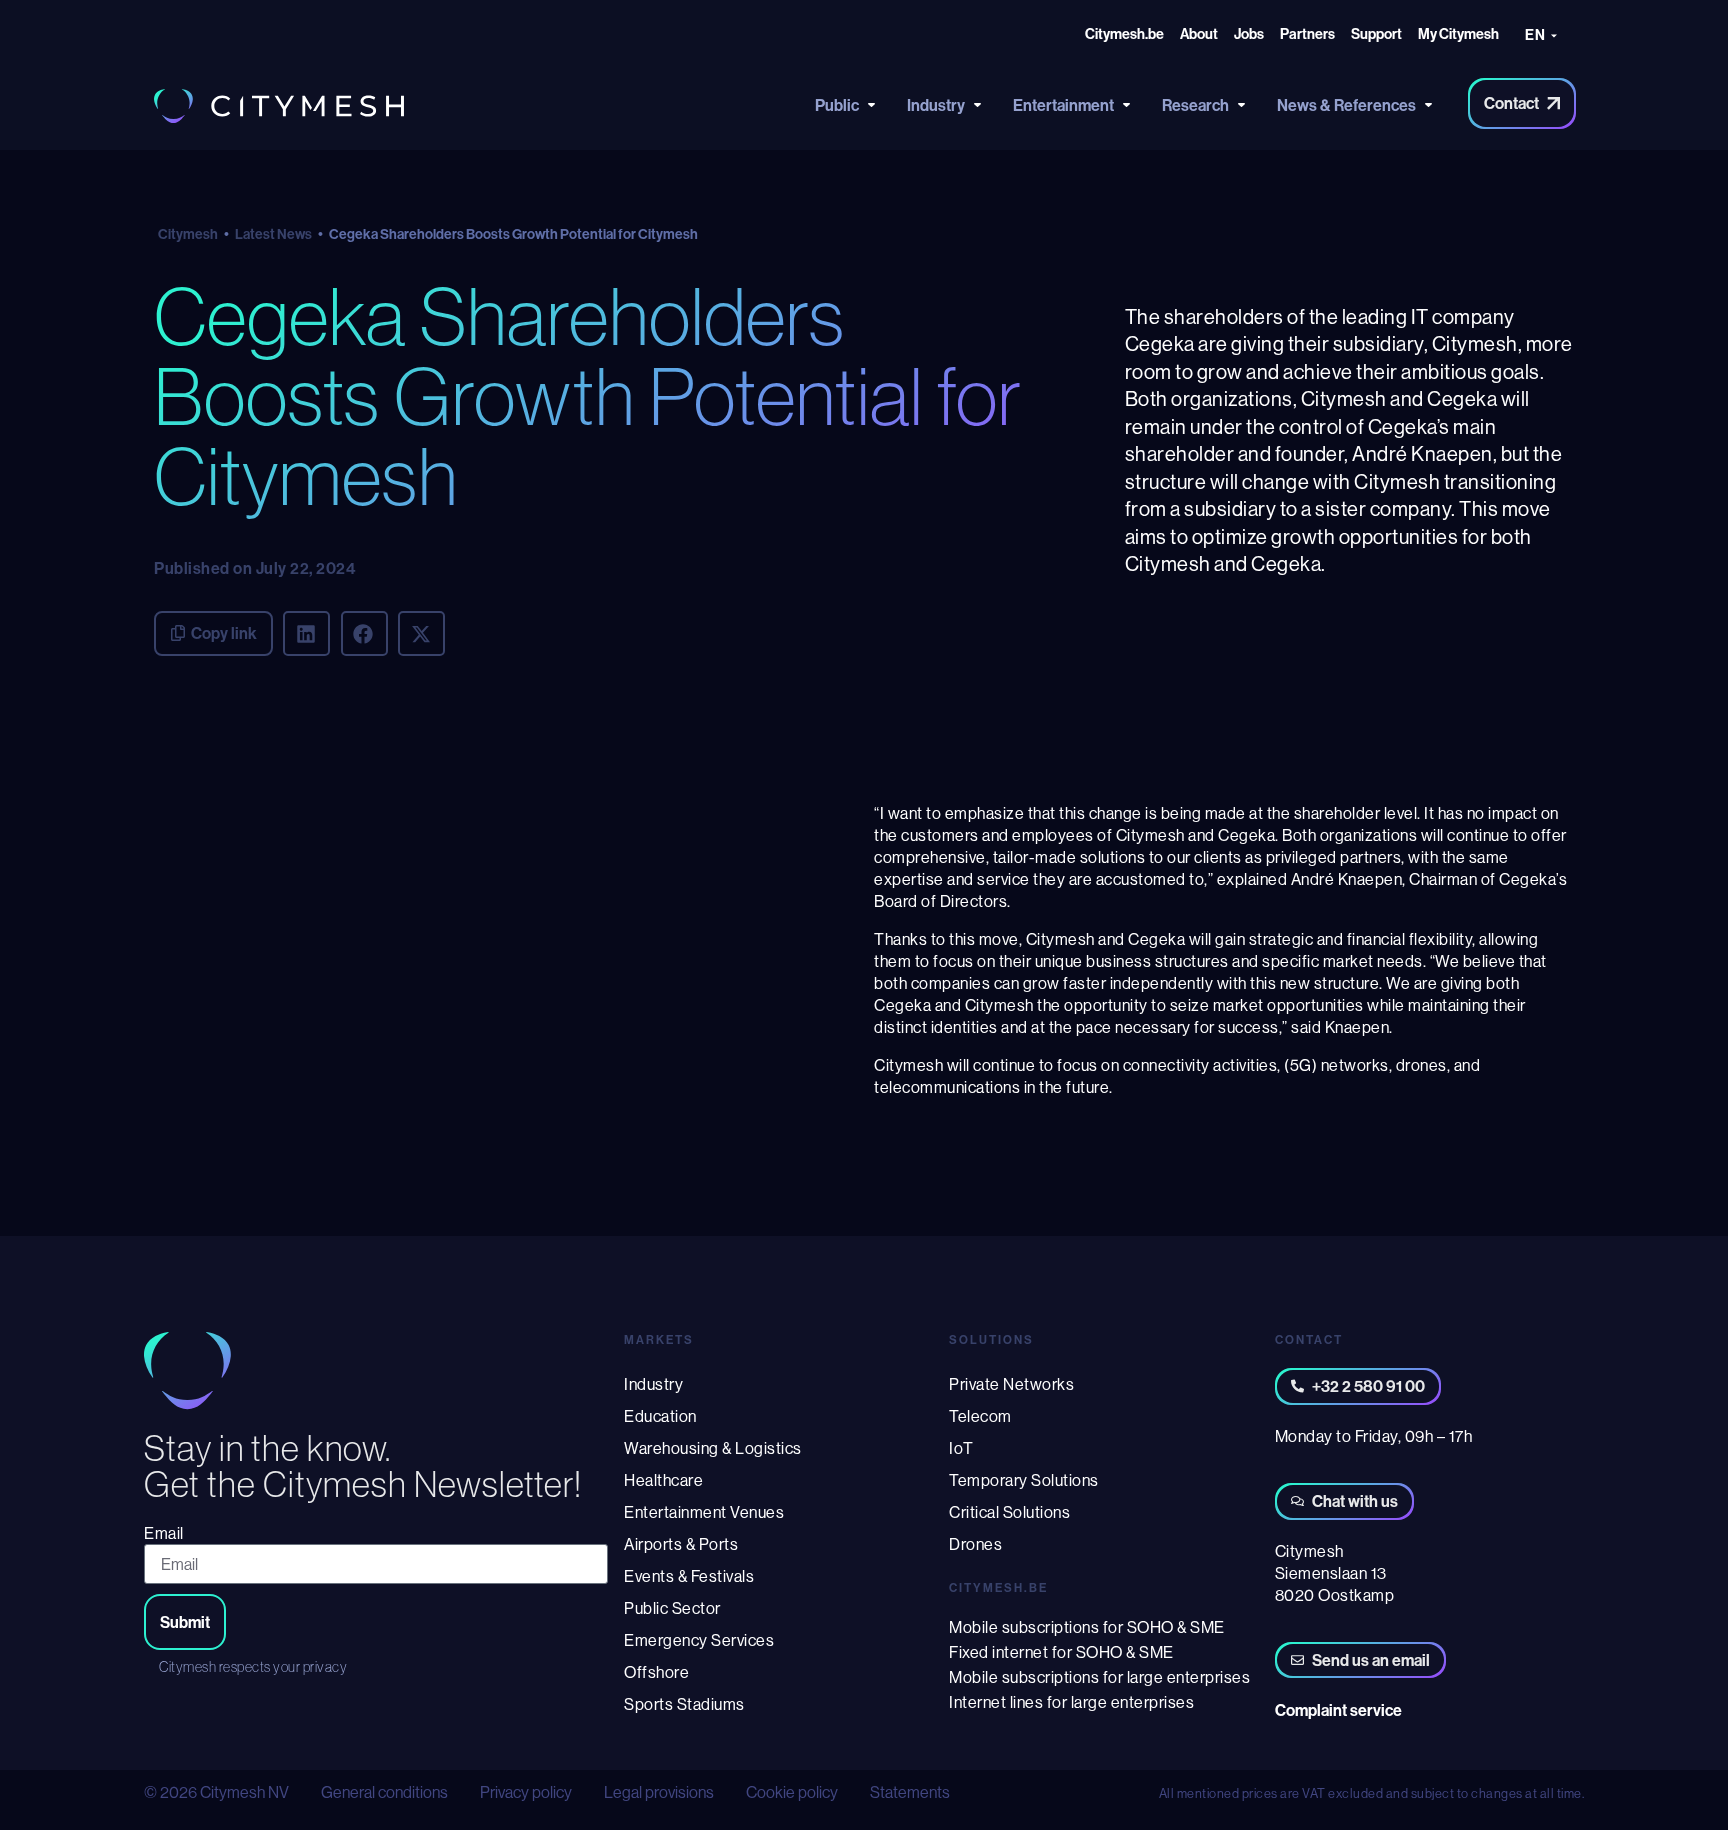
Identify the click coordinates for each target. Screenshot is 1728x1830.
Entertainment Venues (704, 1512)
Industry (653, 1384)
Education (660, 1416)
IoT (961, 1448)
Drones (975, 1544)
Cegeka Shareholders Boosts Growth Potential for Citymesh (588, 396)
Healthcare (663, 1480)
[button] (306, 633)
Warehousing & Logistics (713, 1448)
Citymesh (188, 234)
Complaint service (1338, 1710)
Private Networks (1011, 1384)
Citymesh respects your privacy (253, 1667)
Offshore (656, 1672)
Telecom (980, 1416)
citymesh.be (998, 1587)
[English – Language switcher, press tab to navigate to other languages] (1546, 37)
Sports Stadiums (684, 1704)
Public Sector (672, 1608)
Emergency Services (699, 1640)
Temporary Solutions (1024, 1480)
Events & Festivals (689, 1576)
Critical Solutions (1009, 1512)
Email (164, 1533)
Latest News (273, 234)
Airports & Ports (681, 1544)
